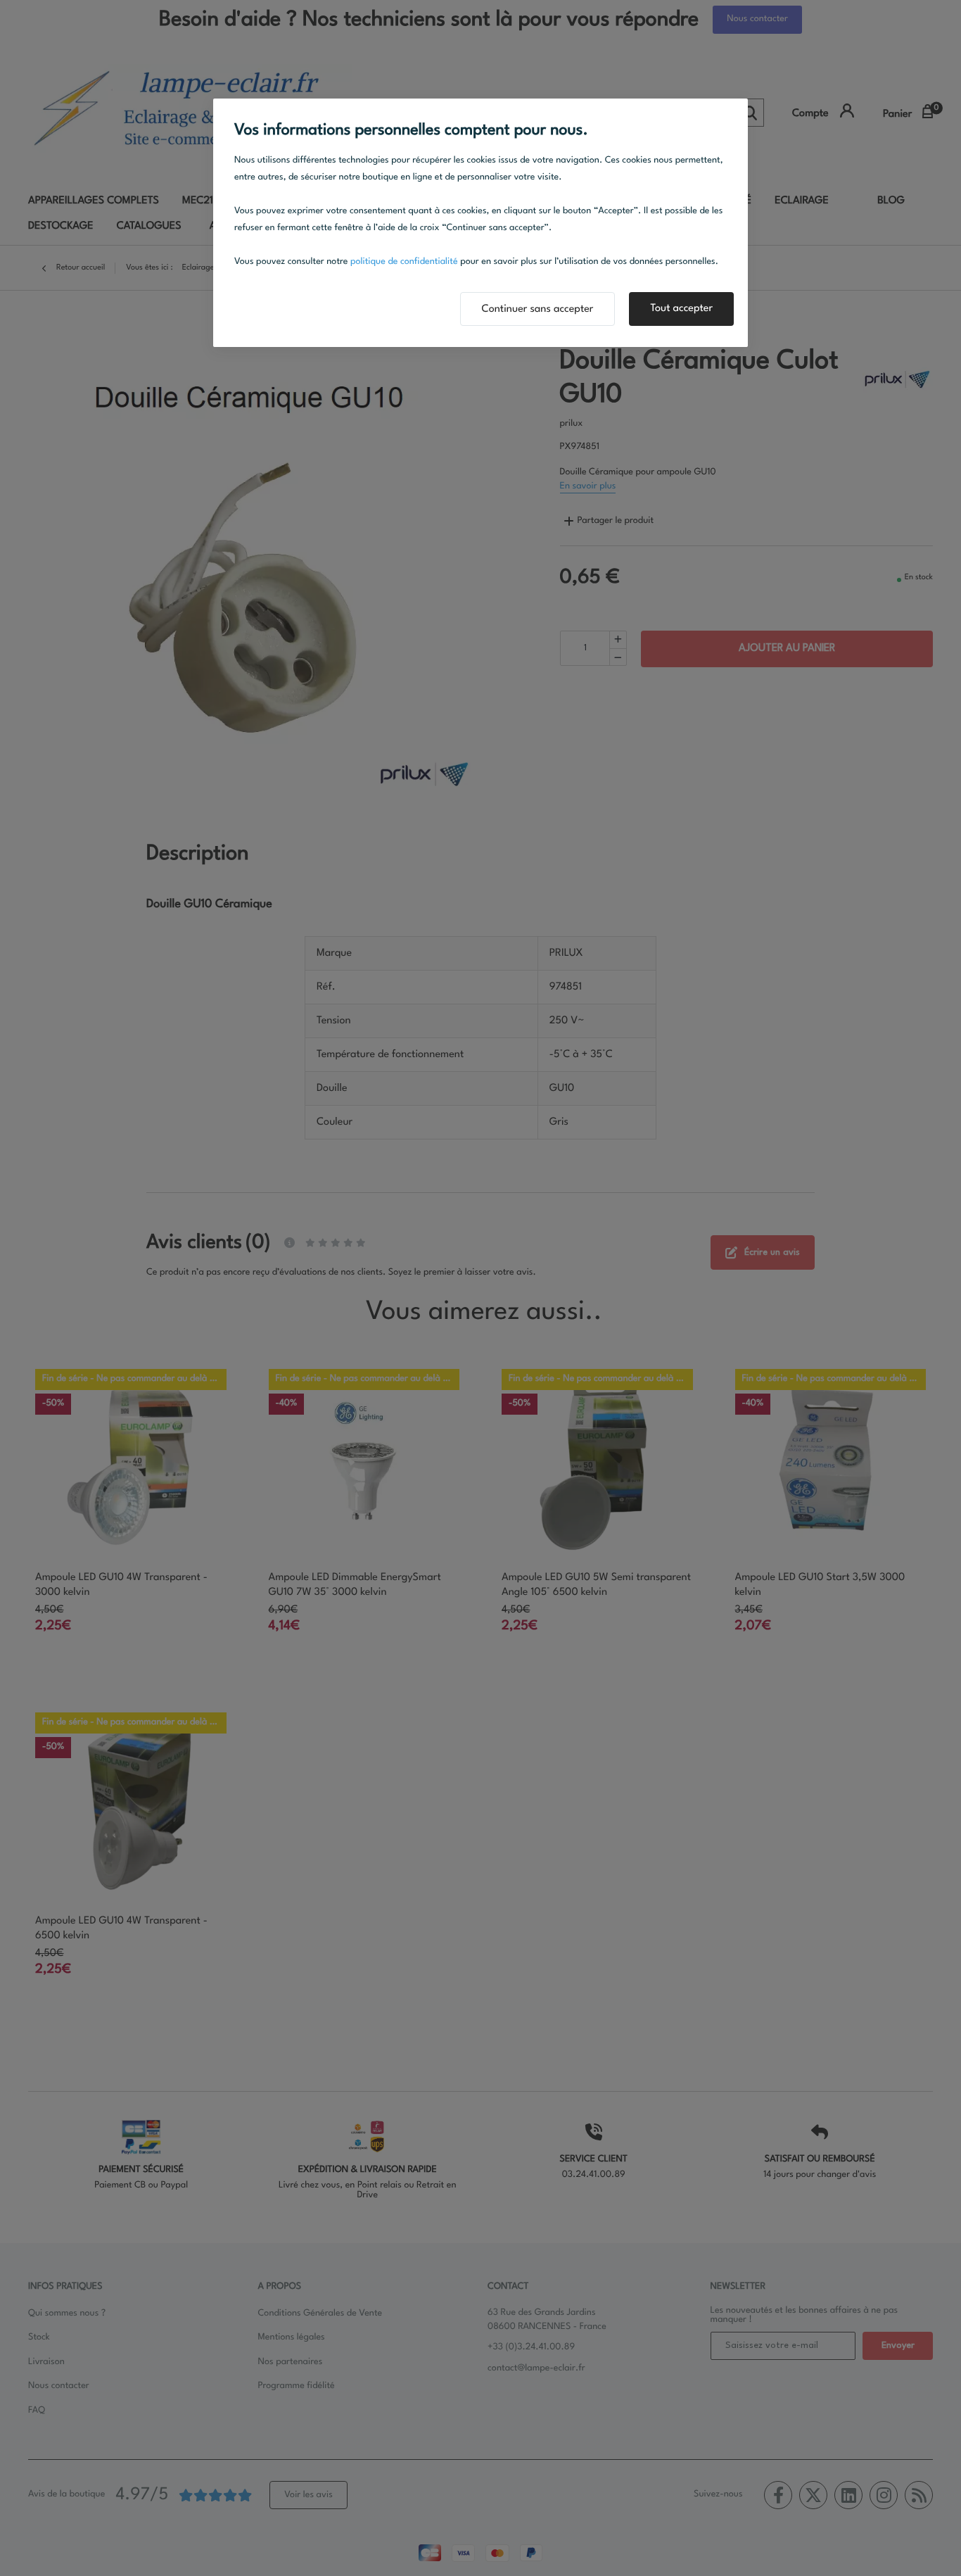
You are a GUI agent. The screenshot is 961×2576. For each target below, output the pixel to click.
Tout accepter (681, 309)
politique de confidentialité (404, 262)
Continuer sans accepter (538, 309)
